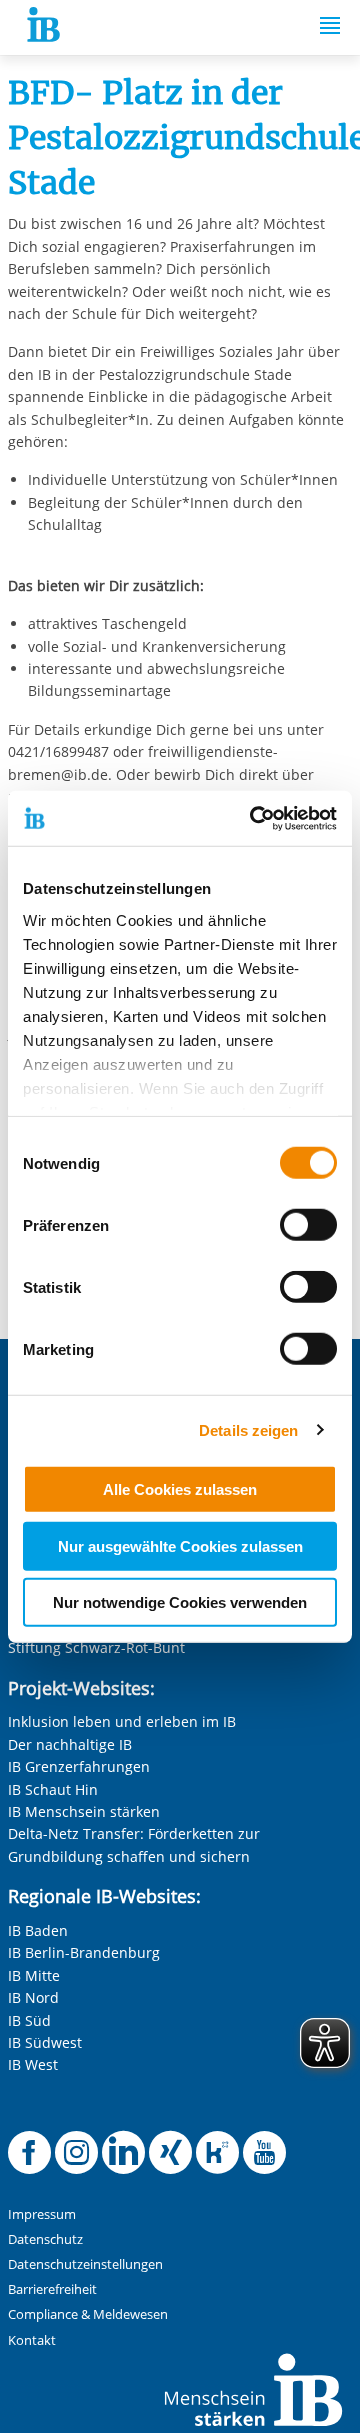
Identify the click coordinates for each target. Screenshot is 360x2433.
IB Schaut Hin (53, 1789)
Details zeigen (248, 1429)
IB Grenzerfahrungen (79, 1766)
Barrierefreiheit (52, 2289)
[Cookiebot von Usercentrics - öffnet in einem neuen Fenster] (254, 818)
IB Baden (38, 1930)
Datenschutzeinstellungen (85, 2264)
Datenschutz (45, 2239)
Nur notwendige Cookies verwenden (180, 1602)
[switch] (308, 1225)
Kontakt (32, 2340)
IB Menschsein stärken (84, 1811)
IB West (33, 2064)
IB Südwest (45, 2042)
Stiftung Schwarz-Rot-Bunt (96, 1647)
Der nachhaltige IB (70, 1744)
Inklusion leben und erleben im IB (122, 1721)
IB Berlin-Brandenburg (84, 1952)
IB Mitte (34, 1975)
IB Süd (29, 2020)
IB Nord (33, 1997)
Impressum (42, 2214)
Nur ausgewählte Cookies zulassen (180, 1545)
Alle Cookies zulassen (180, 1489)
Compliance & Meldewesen (88, 2314)
